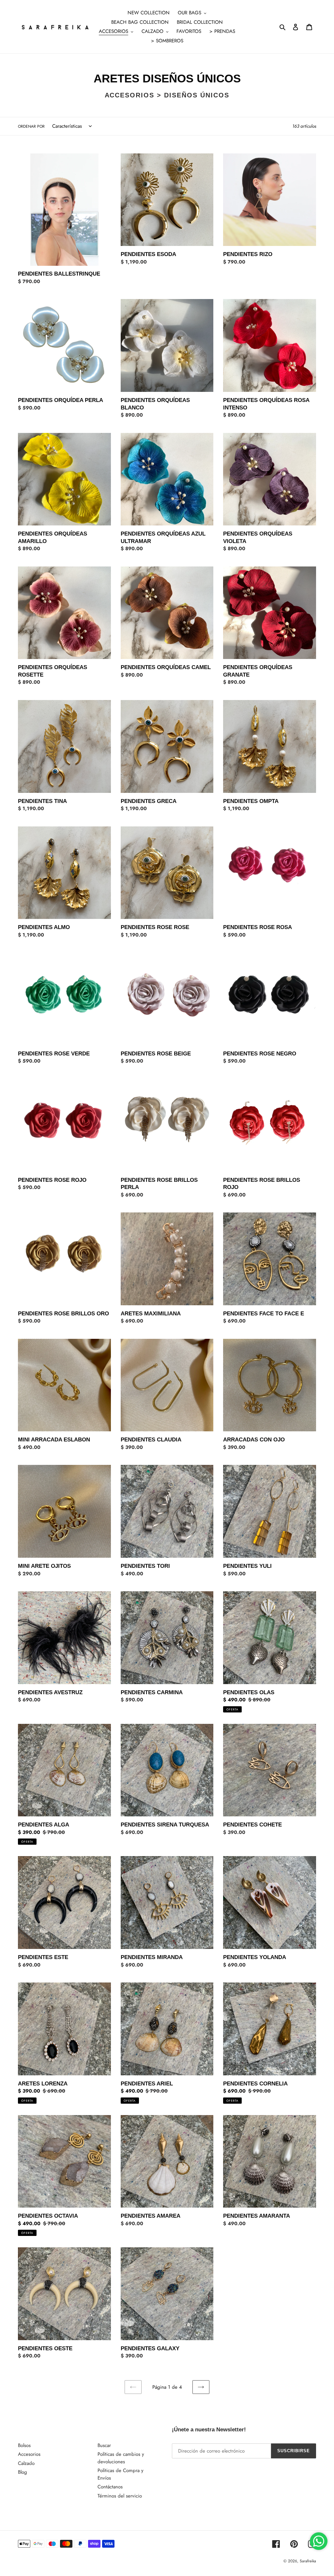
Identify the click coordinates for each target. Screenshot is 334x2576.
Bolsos (24, 2445)
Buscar (104, 2445)
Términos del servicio (120, 2496)
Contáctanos (110, 2487)
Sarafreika (308, 2561)
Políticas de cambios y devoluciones (121, 2458)
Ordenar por (31, 126)
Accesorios (29, 2454)
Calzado (26, 2463)
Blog (23, 2472)
